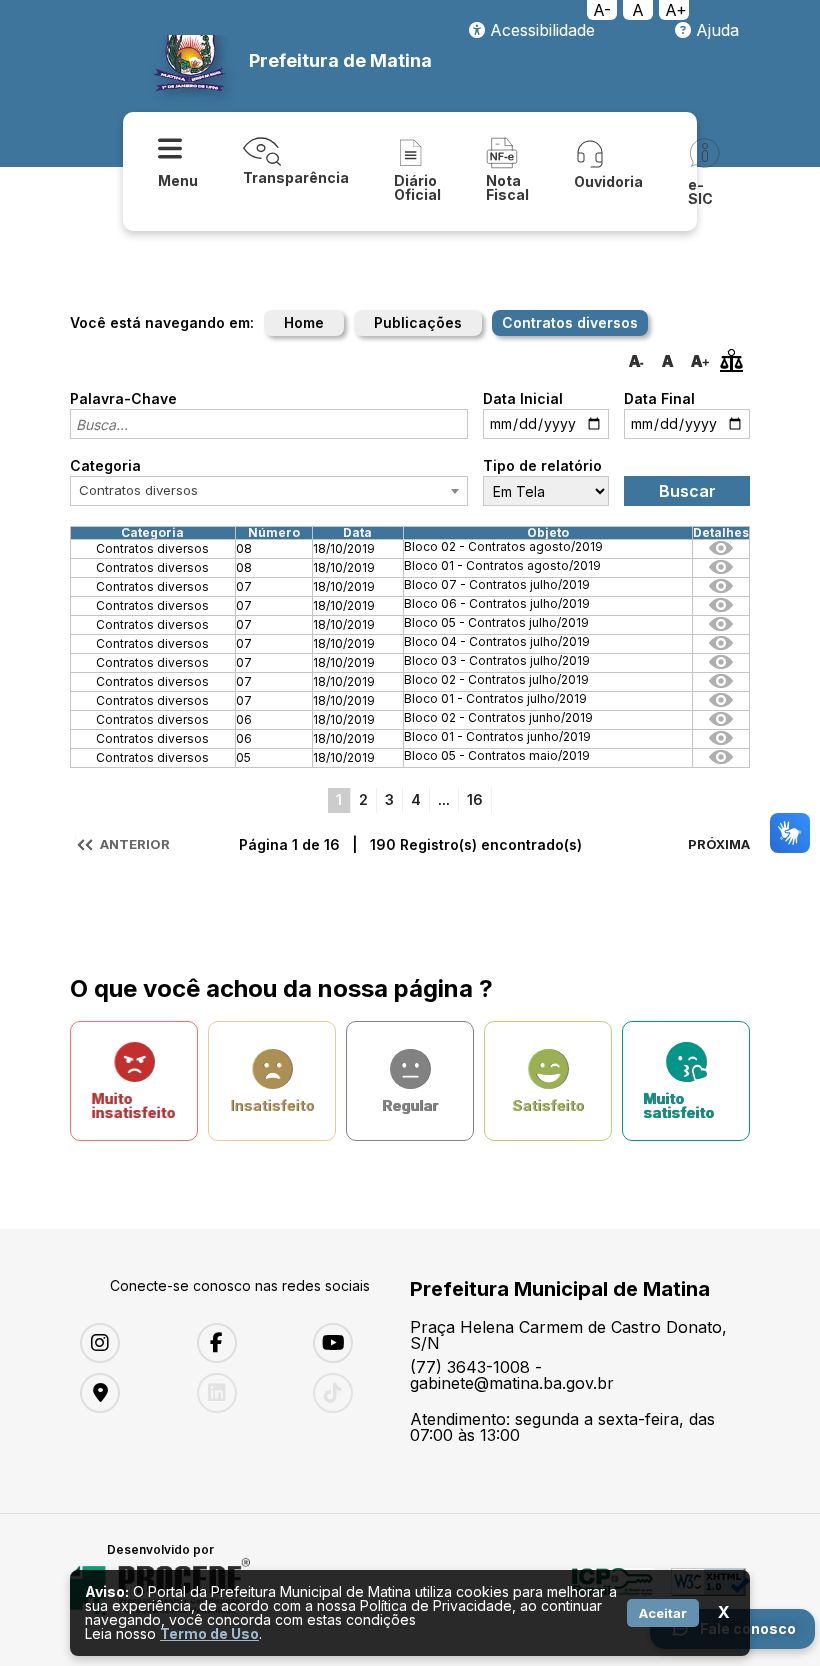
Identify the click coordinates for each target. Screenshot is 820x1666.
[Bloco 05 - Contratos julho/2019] (721, 627)
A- (602, 10)
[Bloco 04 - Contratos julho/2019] (721, 646)
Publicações (418, 322)
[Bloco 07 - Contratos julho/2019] (721, 589)
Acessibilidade (540, 30)
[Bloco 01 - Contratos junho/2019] (721, 741)
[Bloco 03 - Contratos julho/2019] (721, 665)
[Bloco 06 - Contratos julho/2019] (721, 608)
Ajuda (715, 30)
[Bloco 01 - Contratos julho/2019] (721, 703)
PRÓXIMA (719, 844)
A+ (676, 10)
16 (475, 799)
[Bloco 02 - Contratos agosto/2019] (721, 551)
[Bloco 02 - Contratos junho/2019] (721, 722)
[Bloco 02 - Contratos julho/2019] (721, 684)
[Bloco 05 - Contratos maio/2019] (721, 760)
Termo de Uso (209, 1633)
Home (304, 322)
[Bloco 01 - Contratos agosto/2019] (721, 570)
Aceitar (663, 1613)
